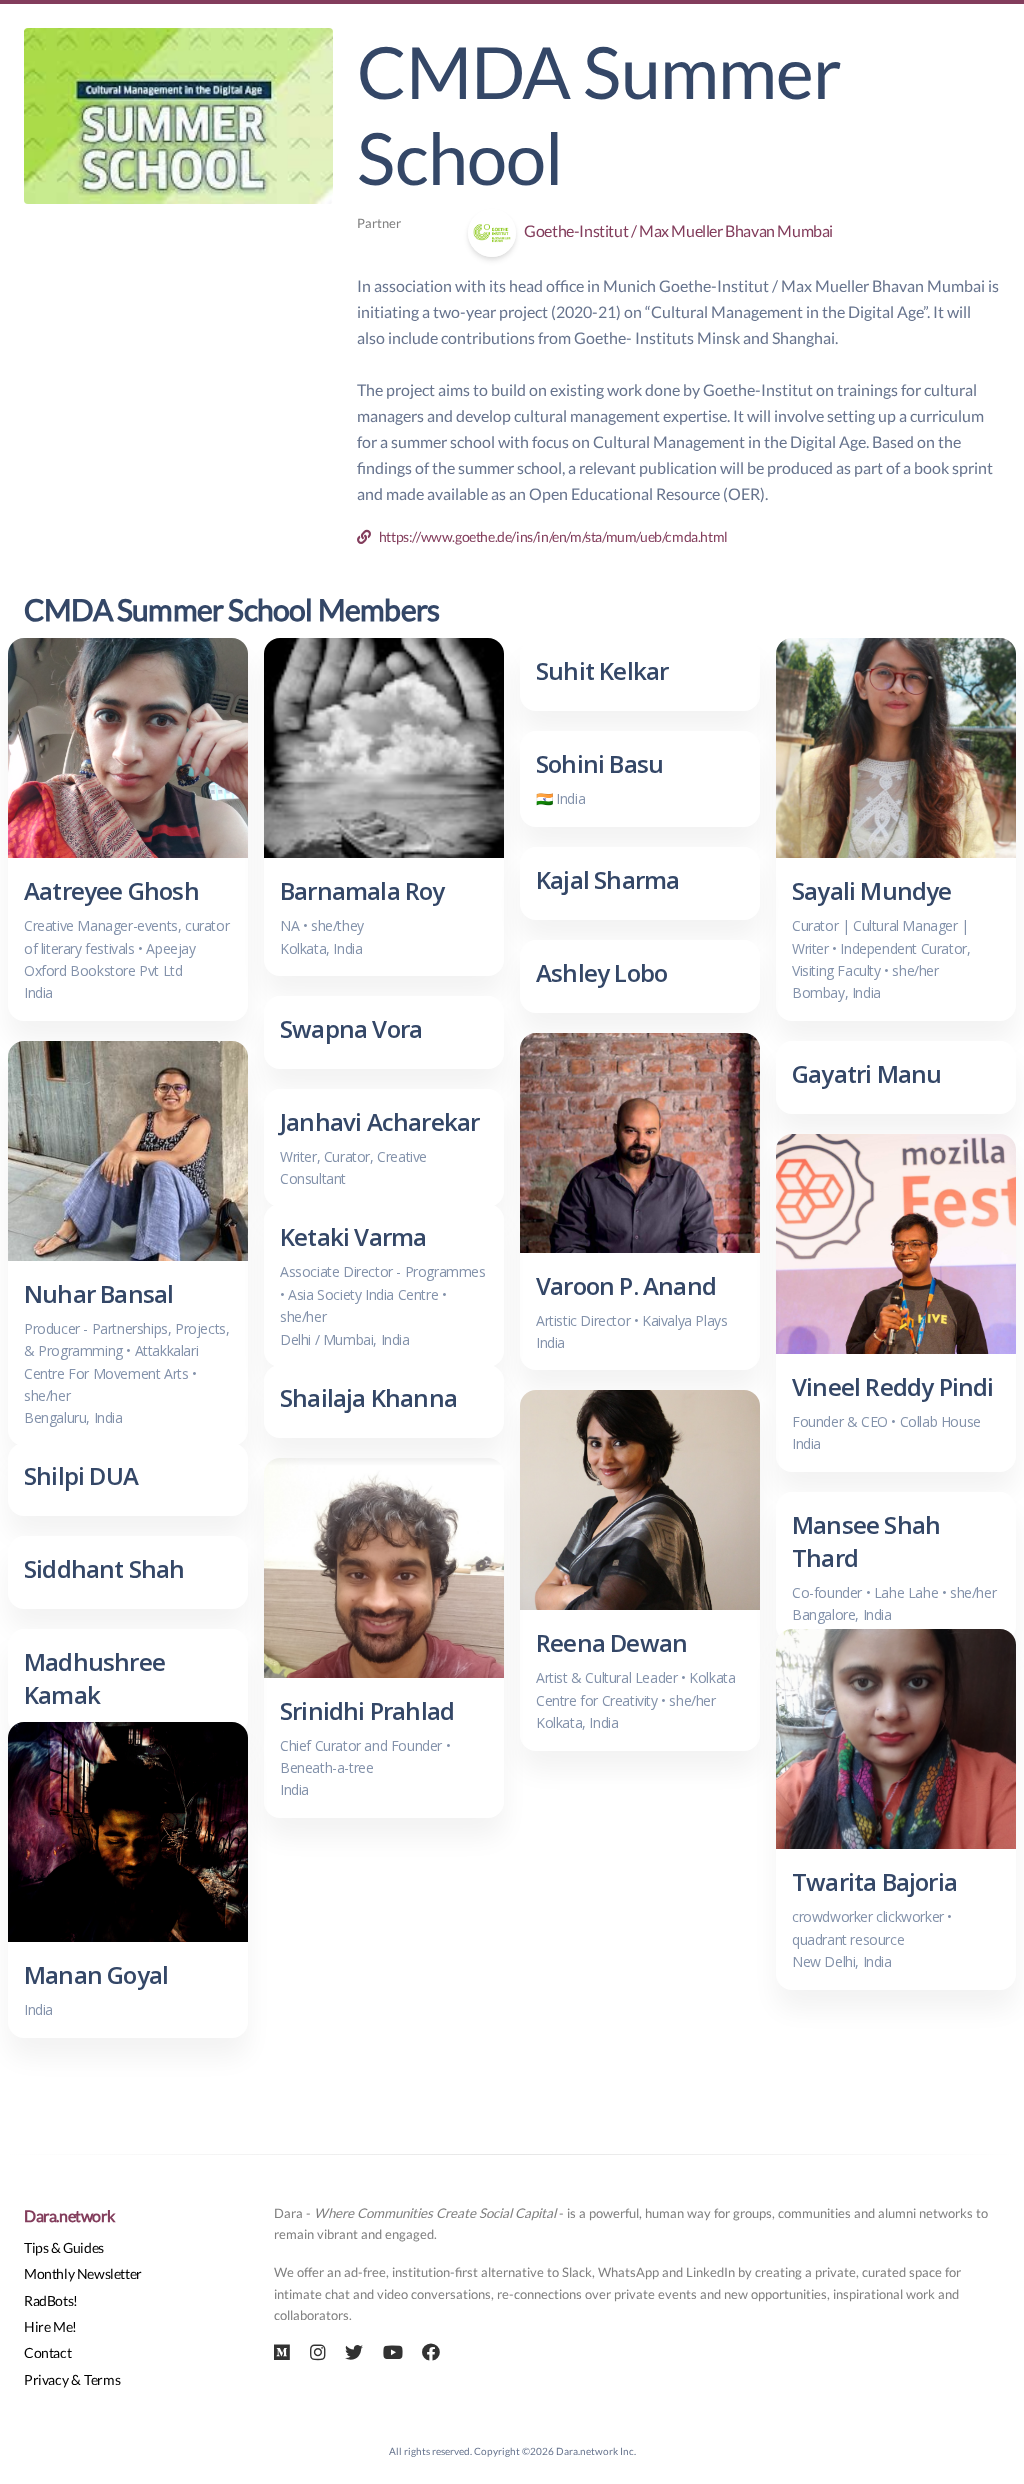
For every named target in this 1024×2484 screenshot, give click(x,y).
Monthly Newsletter (83, 2273)
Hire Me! (50, 2326)
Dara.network (69, 2215)
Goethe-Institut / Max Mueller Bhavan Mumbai (674, 230)
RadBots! (51, 2300)
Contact (47, 2352)
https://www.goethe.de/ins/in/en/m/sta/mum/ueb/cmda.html (549, 536)
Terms (102, 2379)
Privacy (46, 2379)
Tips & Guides (64, 2247)
